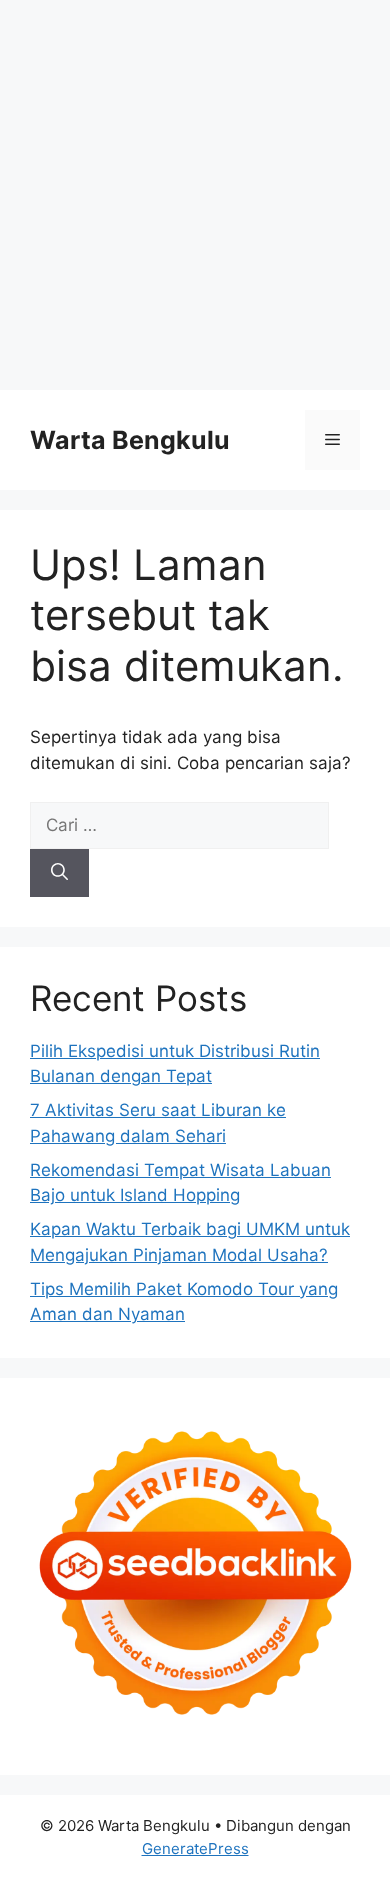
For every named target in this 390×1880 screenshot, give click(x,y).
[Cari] (59, 873)
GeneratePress (195, 1848)
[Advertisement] (195, 195)
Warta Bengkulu (130, 440)
